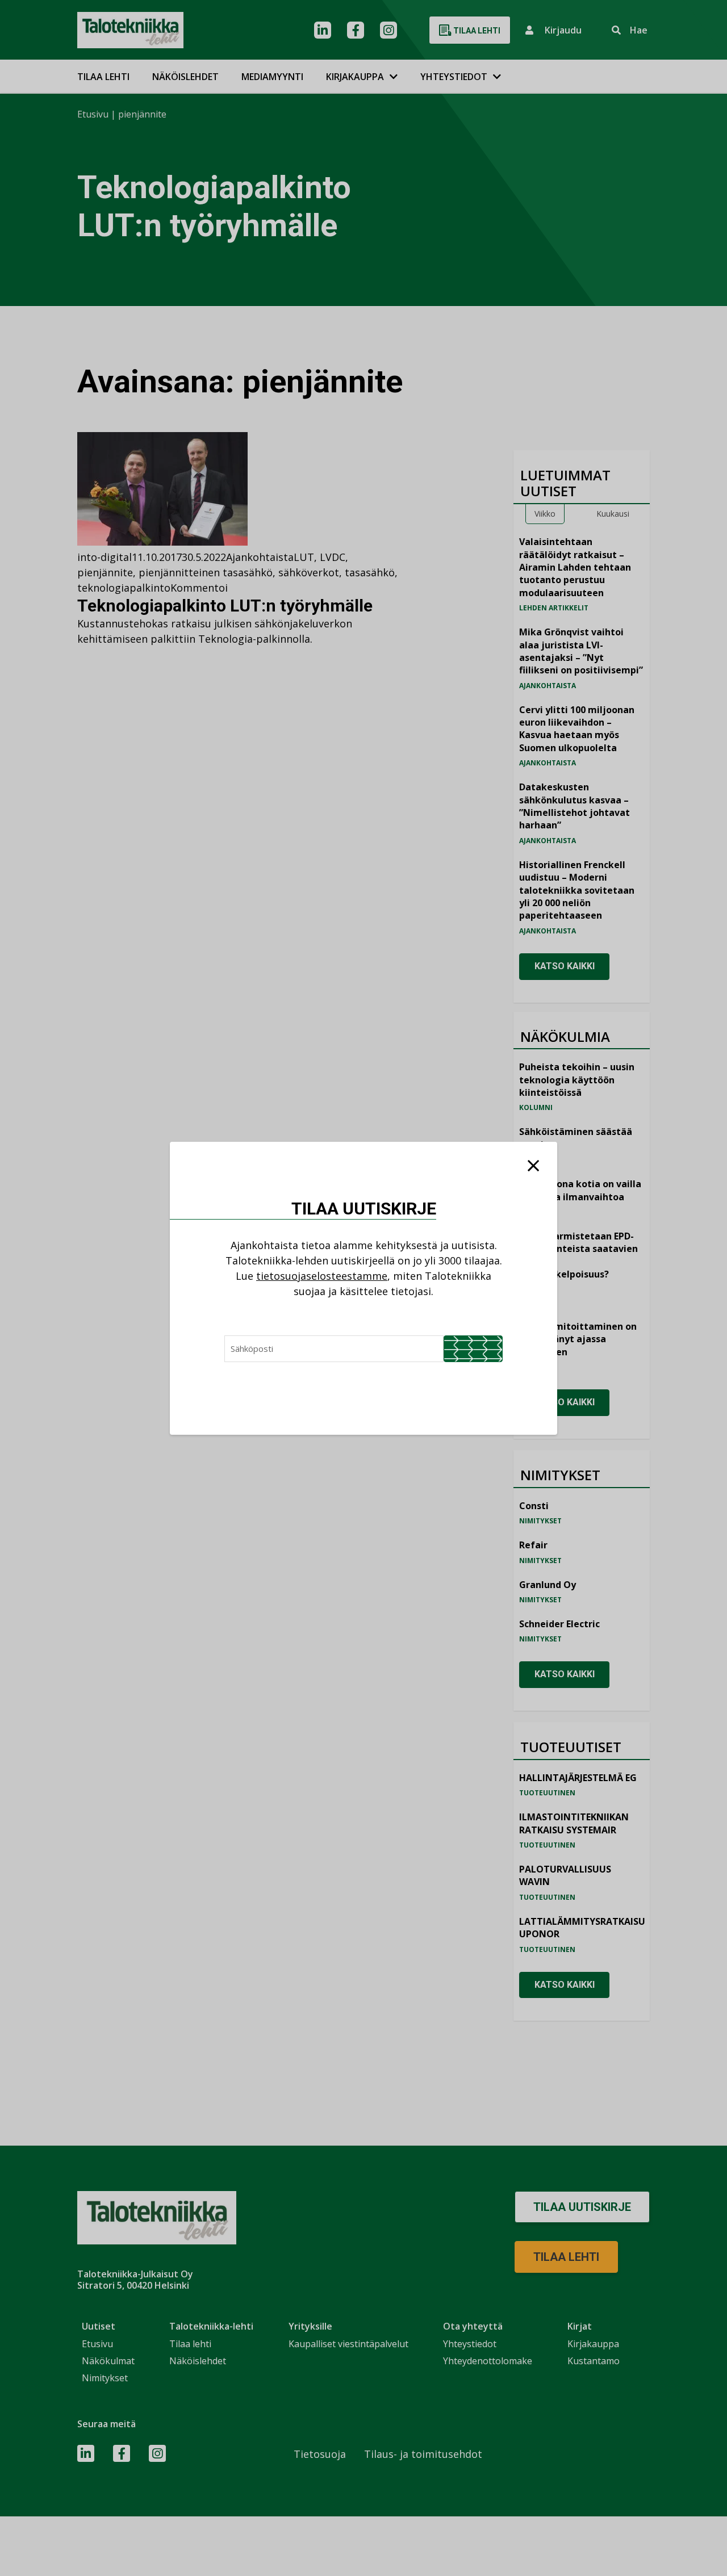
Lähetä (473, 1349)
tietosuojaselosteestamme (322, 1276)
